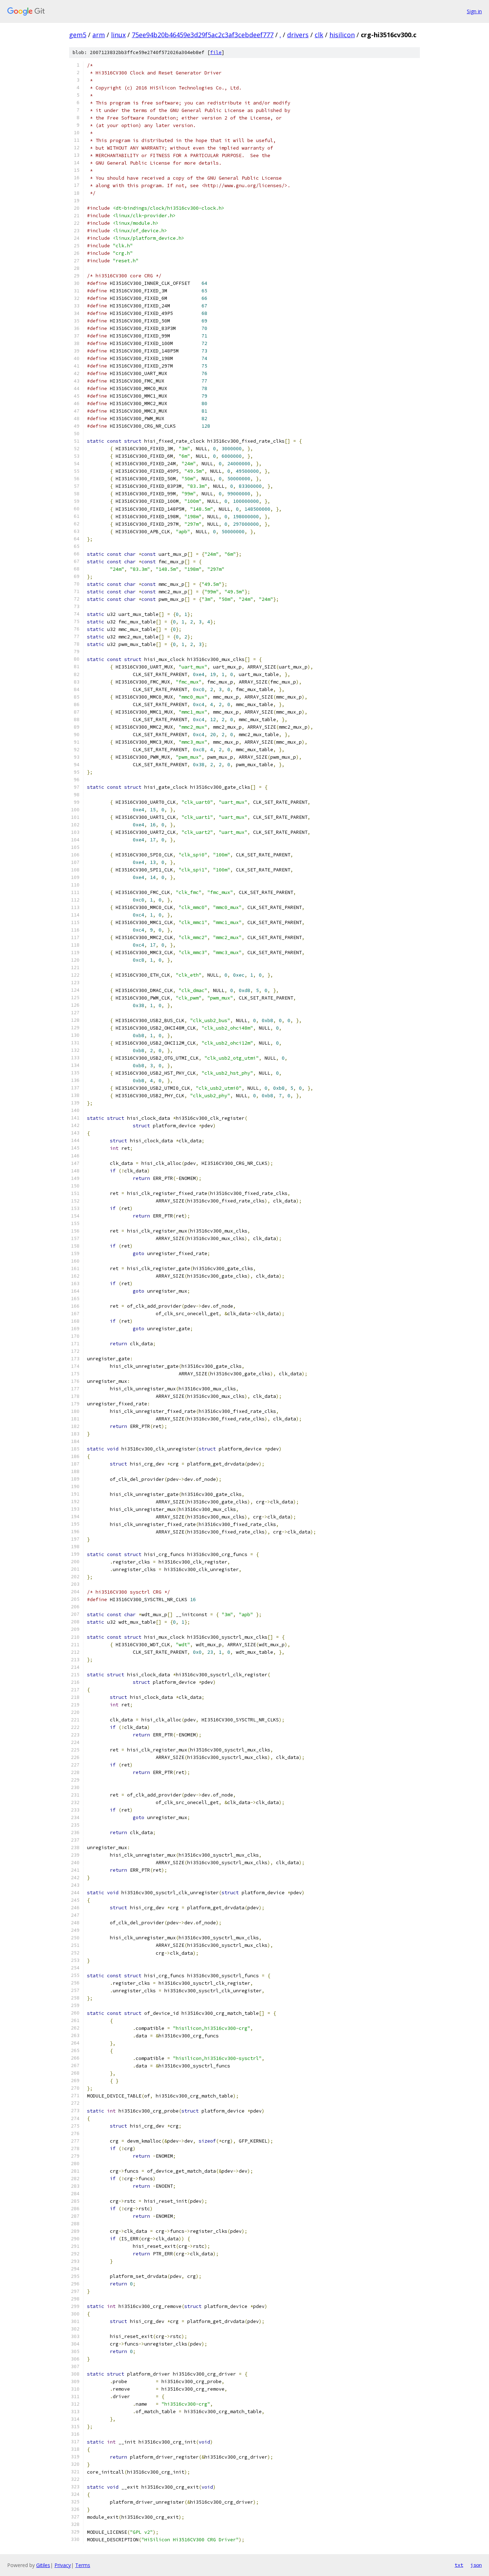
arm (99, 35)
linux (118, 35)
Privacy (63, 2565)
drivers (298, 35)
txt (459, 2565)
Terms (83, 2565)
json (476, 2565)
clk (319, 35)
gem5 (78, 35)
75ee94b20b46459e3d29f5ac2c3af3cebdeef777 (203, 35)
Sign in (474, 11)
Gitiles (43, 2565)
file (216, 52)
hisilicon (342, 35)
